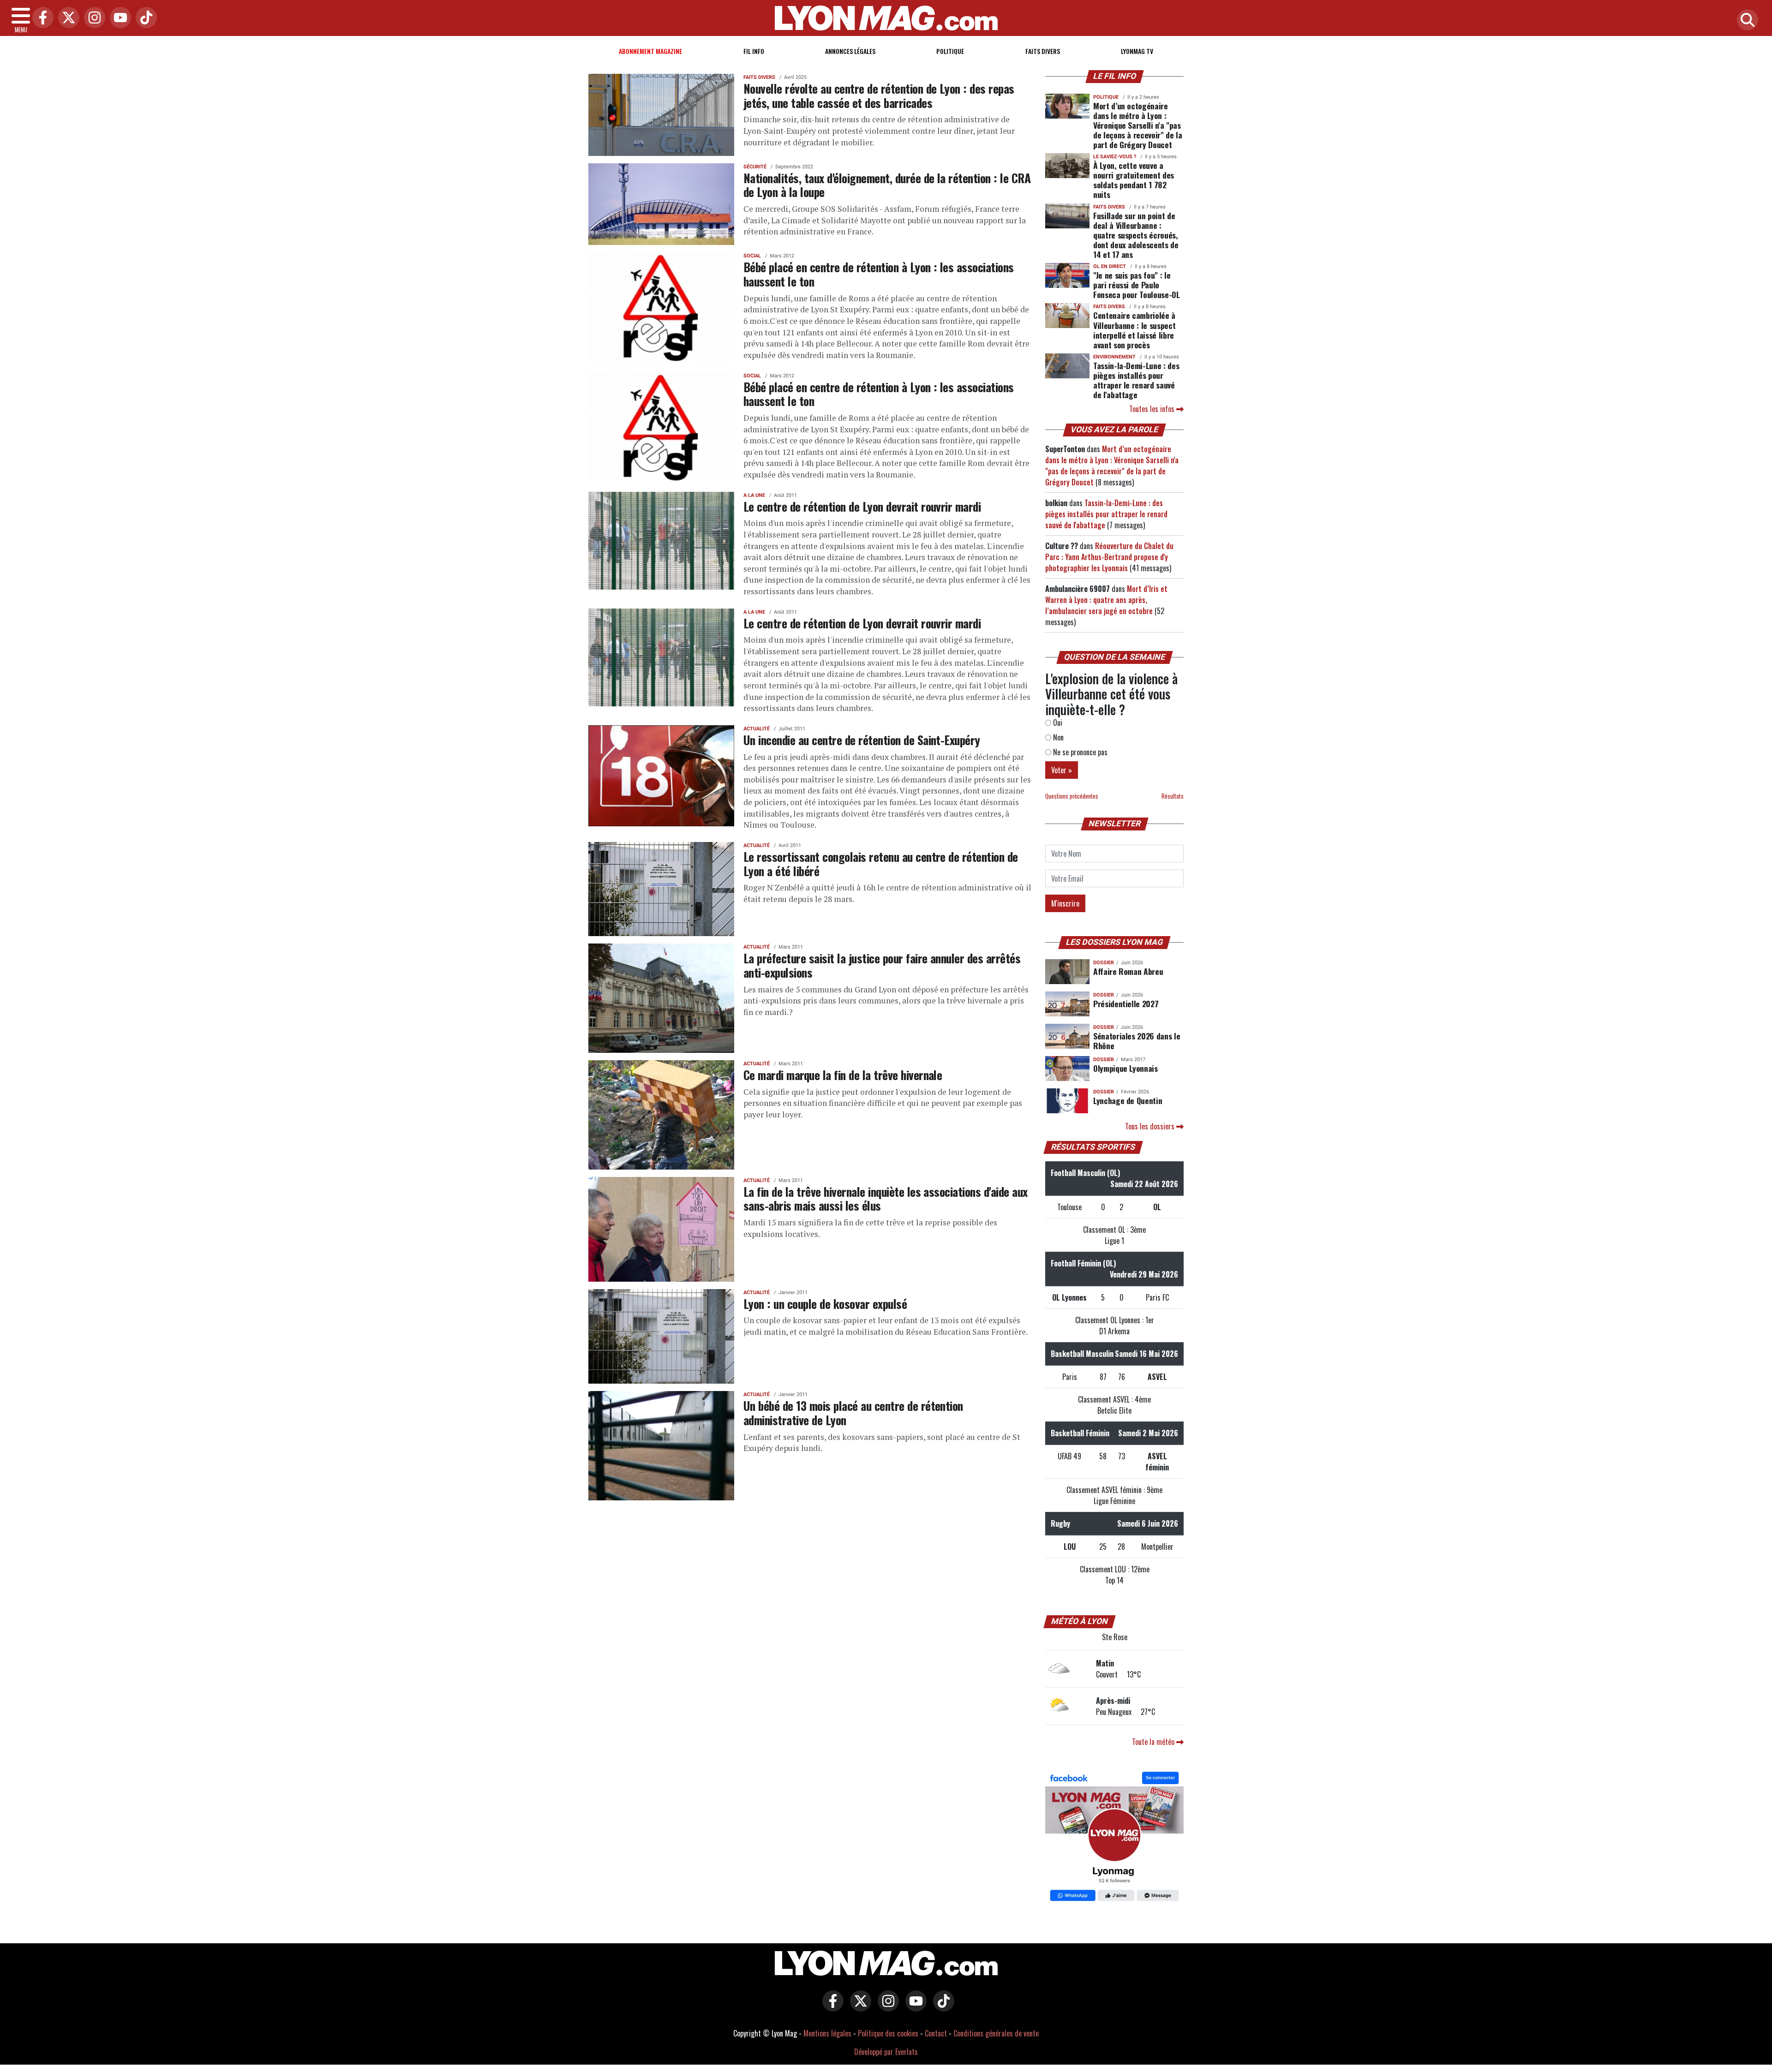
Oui (1057, 723)
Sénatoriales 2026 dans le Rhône (1137, 1041)
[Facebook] (41, 18)
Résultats (1173, 796)
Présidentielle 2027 (1126, 1003)
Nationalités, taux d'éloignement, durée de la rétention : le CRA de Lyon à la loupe (887, 185)
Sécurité (755, 167)
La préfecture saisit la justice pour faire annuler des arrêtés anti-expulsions (882, 965)
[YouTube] (118, 18)
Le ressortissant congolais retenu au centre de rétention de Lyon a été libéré (881, 863)
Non (1057, 737)
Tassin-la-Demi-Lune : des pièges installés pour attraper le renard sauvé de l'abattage (1136, 380)
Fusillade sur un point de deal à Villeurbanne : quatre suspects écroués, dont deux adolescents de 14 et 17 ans (1136, 235)
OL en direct (1110, 266)
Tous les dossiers (1151, 1126)
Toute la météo (1154, 1742)
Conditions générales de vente (996, 2033)
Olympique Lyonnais (1125, 1068)
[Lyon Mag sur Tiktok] (941, 2007)
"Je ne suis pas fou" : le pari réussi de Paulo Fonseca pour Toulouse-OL (1137, 285)
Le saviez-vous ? (1115, 157)
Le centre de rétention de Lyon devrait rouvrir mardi (862, 506)
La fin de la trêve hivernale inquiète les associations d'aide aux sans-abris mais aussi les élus (886, 1198)
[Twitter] (66, 18)
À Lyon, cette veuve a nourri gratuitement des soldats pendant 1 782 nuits (1134, 180)
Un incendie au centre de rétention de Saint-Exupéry (862, 740)
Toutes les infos (1153, 409)
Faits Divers (1043, 51)
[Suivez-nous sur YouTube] (914, 2007)
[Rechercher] (1745, 21)
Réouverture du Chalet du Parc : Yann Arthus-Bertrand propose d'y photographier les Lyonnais (1109, 557)
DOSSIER (1104, 963)
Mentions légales (827, 2033)
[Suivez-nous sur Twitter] (858, 2007)
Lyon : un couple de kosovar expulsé (825, 1303)
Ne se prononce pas (1079, 752)
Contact (936, 2033)
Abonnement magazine (650, 51)
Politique (950, 51)
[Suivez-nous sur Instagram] (886, 2007)
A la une (754, 495)
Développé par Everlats (886, 2052)
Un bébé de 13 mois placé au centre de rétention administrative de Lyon (853, 1412)
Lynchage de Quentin (1128, 1100)
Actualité (757, 729)
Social (752, 256)
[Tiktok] (144, 18)
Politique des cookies (888, 2033)
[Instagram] (92, 18)
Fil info (754, 51)
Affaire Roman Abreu (1128, 971)
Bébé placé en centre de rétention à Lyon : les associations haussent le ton (879, 274)
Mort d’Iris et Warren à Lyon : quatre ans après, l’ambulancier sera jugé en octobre (1106, 600)
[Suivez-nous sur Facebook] (1114, 1838)
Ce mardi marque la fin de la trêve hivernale (843, 1075)
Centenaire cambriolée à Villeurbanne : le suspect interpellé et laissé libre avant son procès (1134, 330)
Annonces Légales (850, 51)
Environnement (1114, 357)
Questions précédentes (1072, 796)
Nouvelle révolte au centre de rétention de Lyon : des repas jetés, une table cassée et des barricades (879, 95)
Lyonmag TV (1137, 51)
